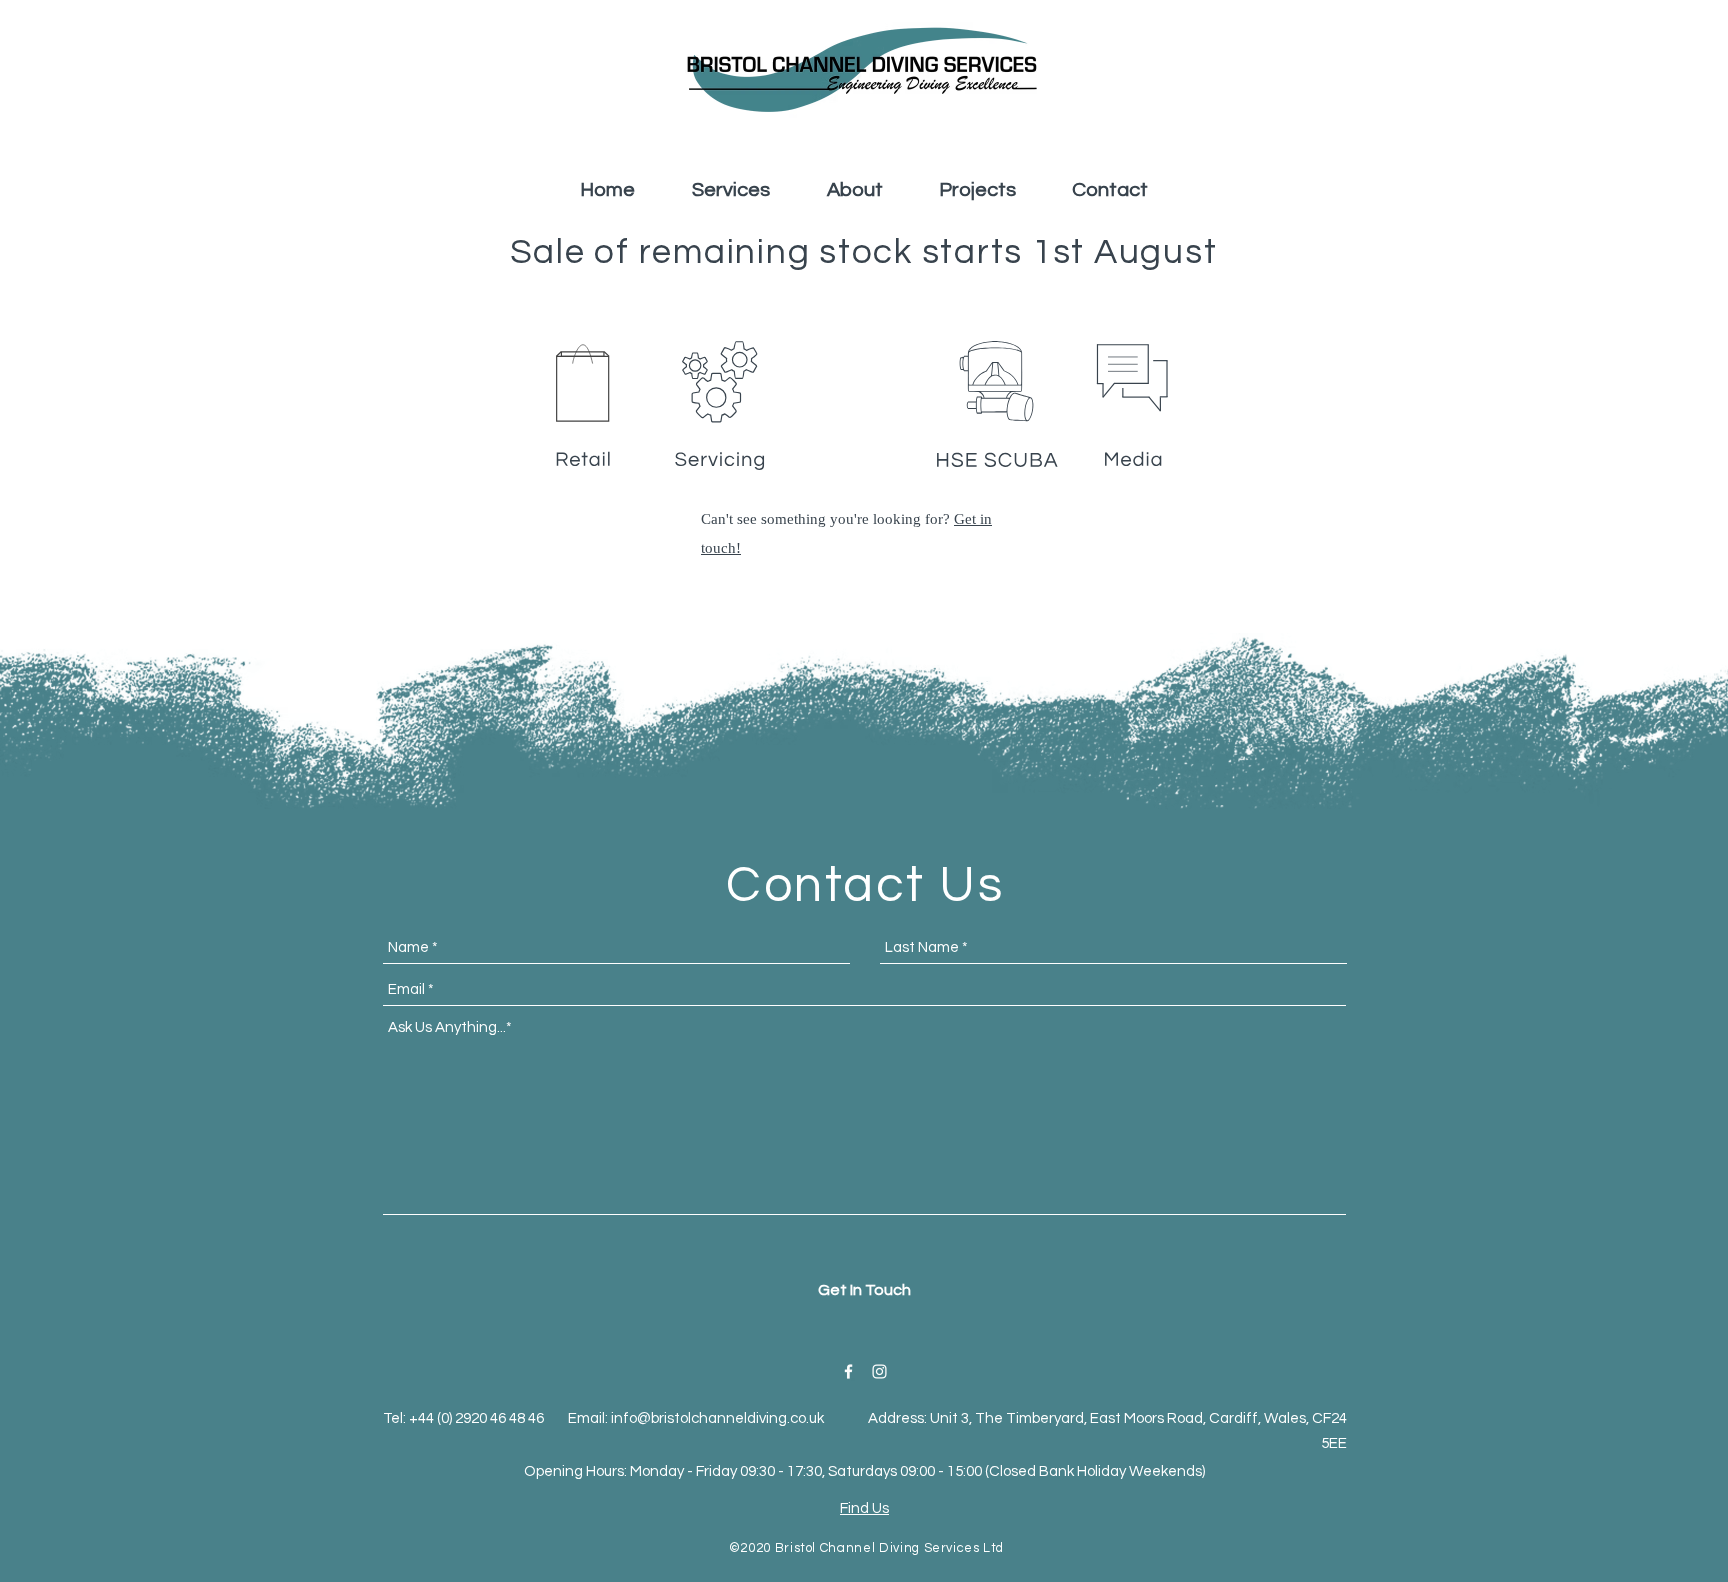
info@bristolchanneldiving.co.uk (717, 1418)
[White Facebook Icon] (848, 1371)
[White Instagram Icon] (879, 1371)
